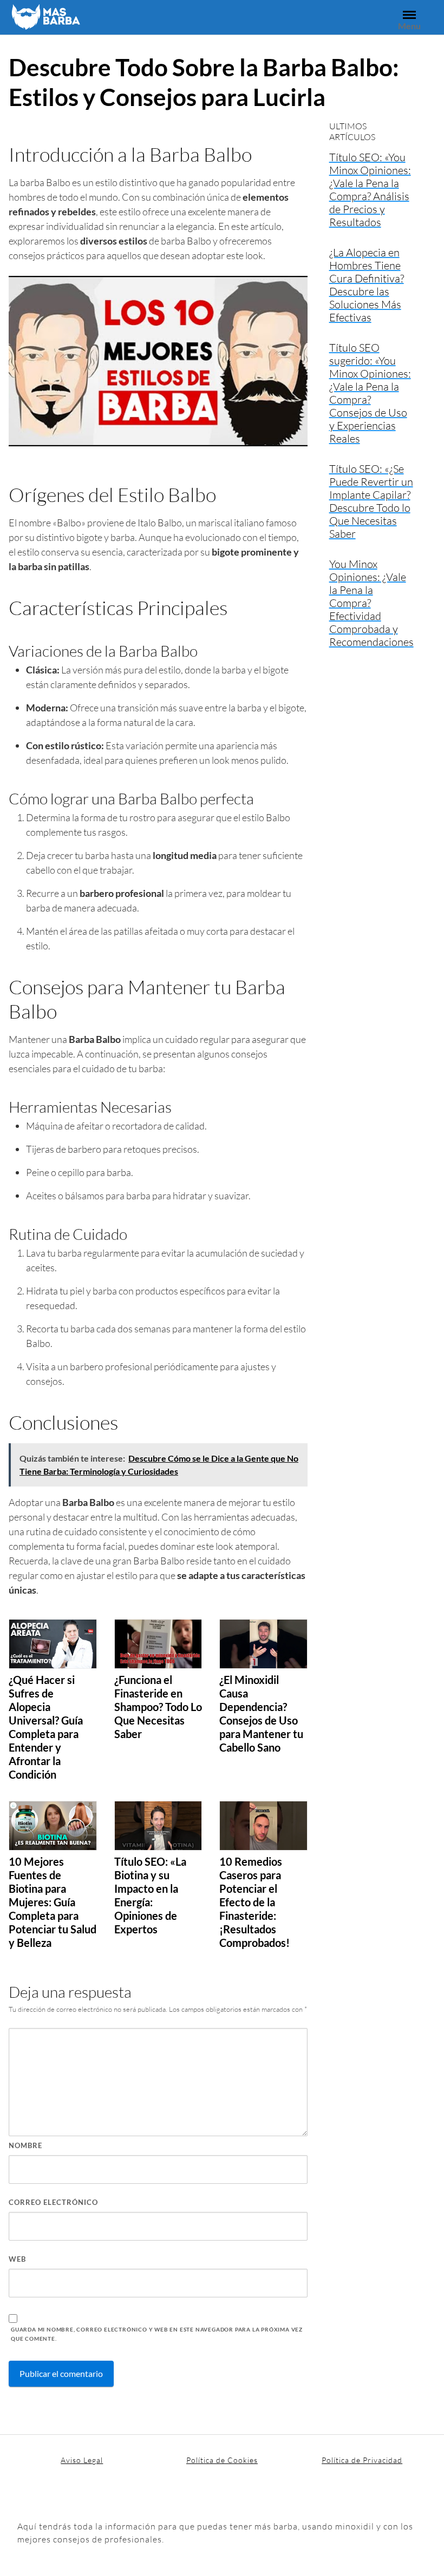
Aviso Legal (82, 2460)
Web (17, 2259)
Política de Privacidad (362, 2460)
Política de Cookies (222, 2460)
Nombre (25, 2145)
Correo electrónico (53, 2202)
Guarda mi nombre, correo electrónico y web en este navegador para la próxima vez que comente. (157, 2334)
